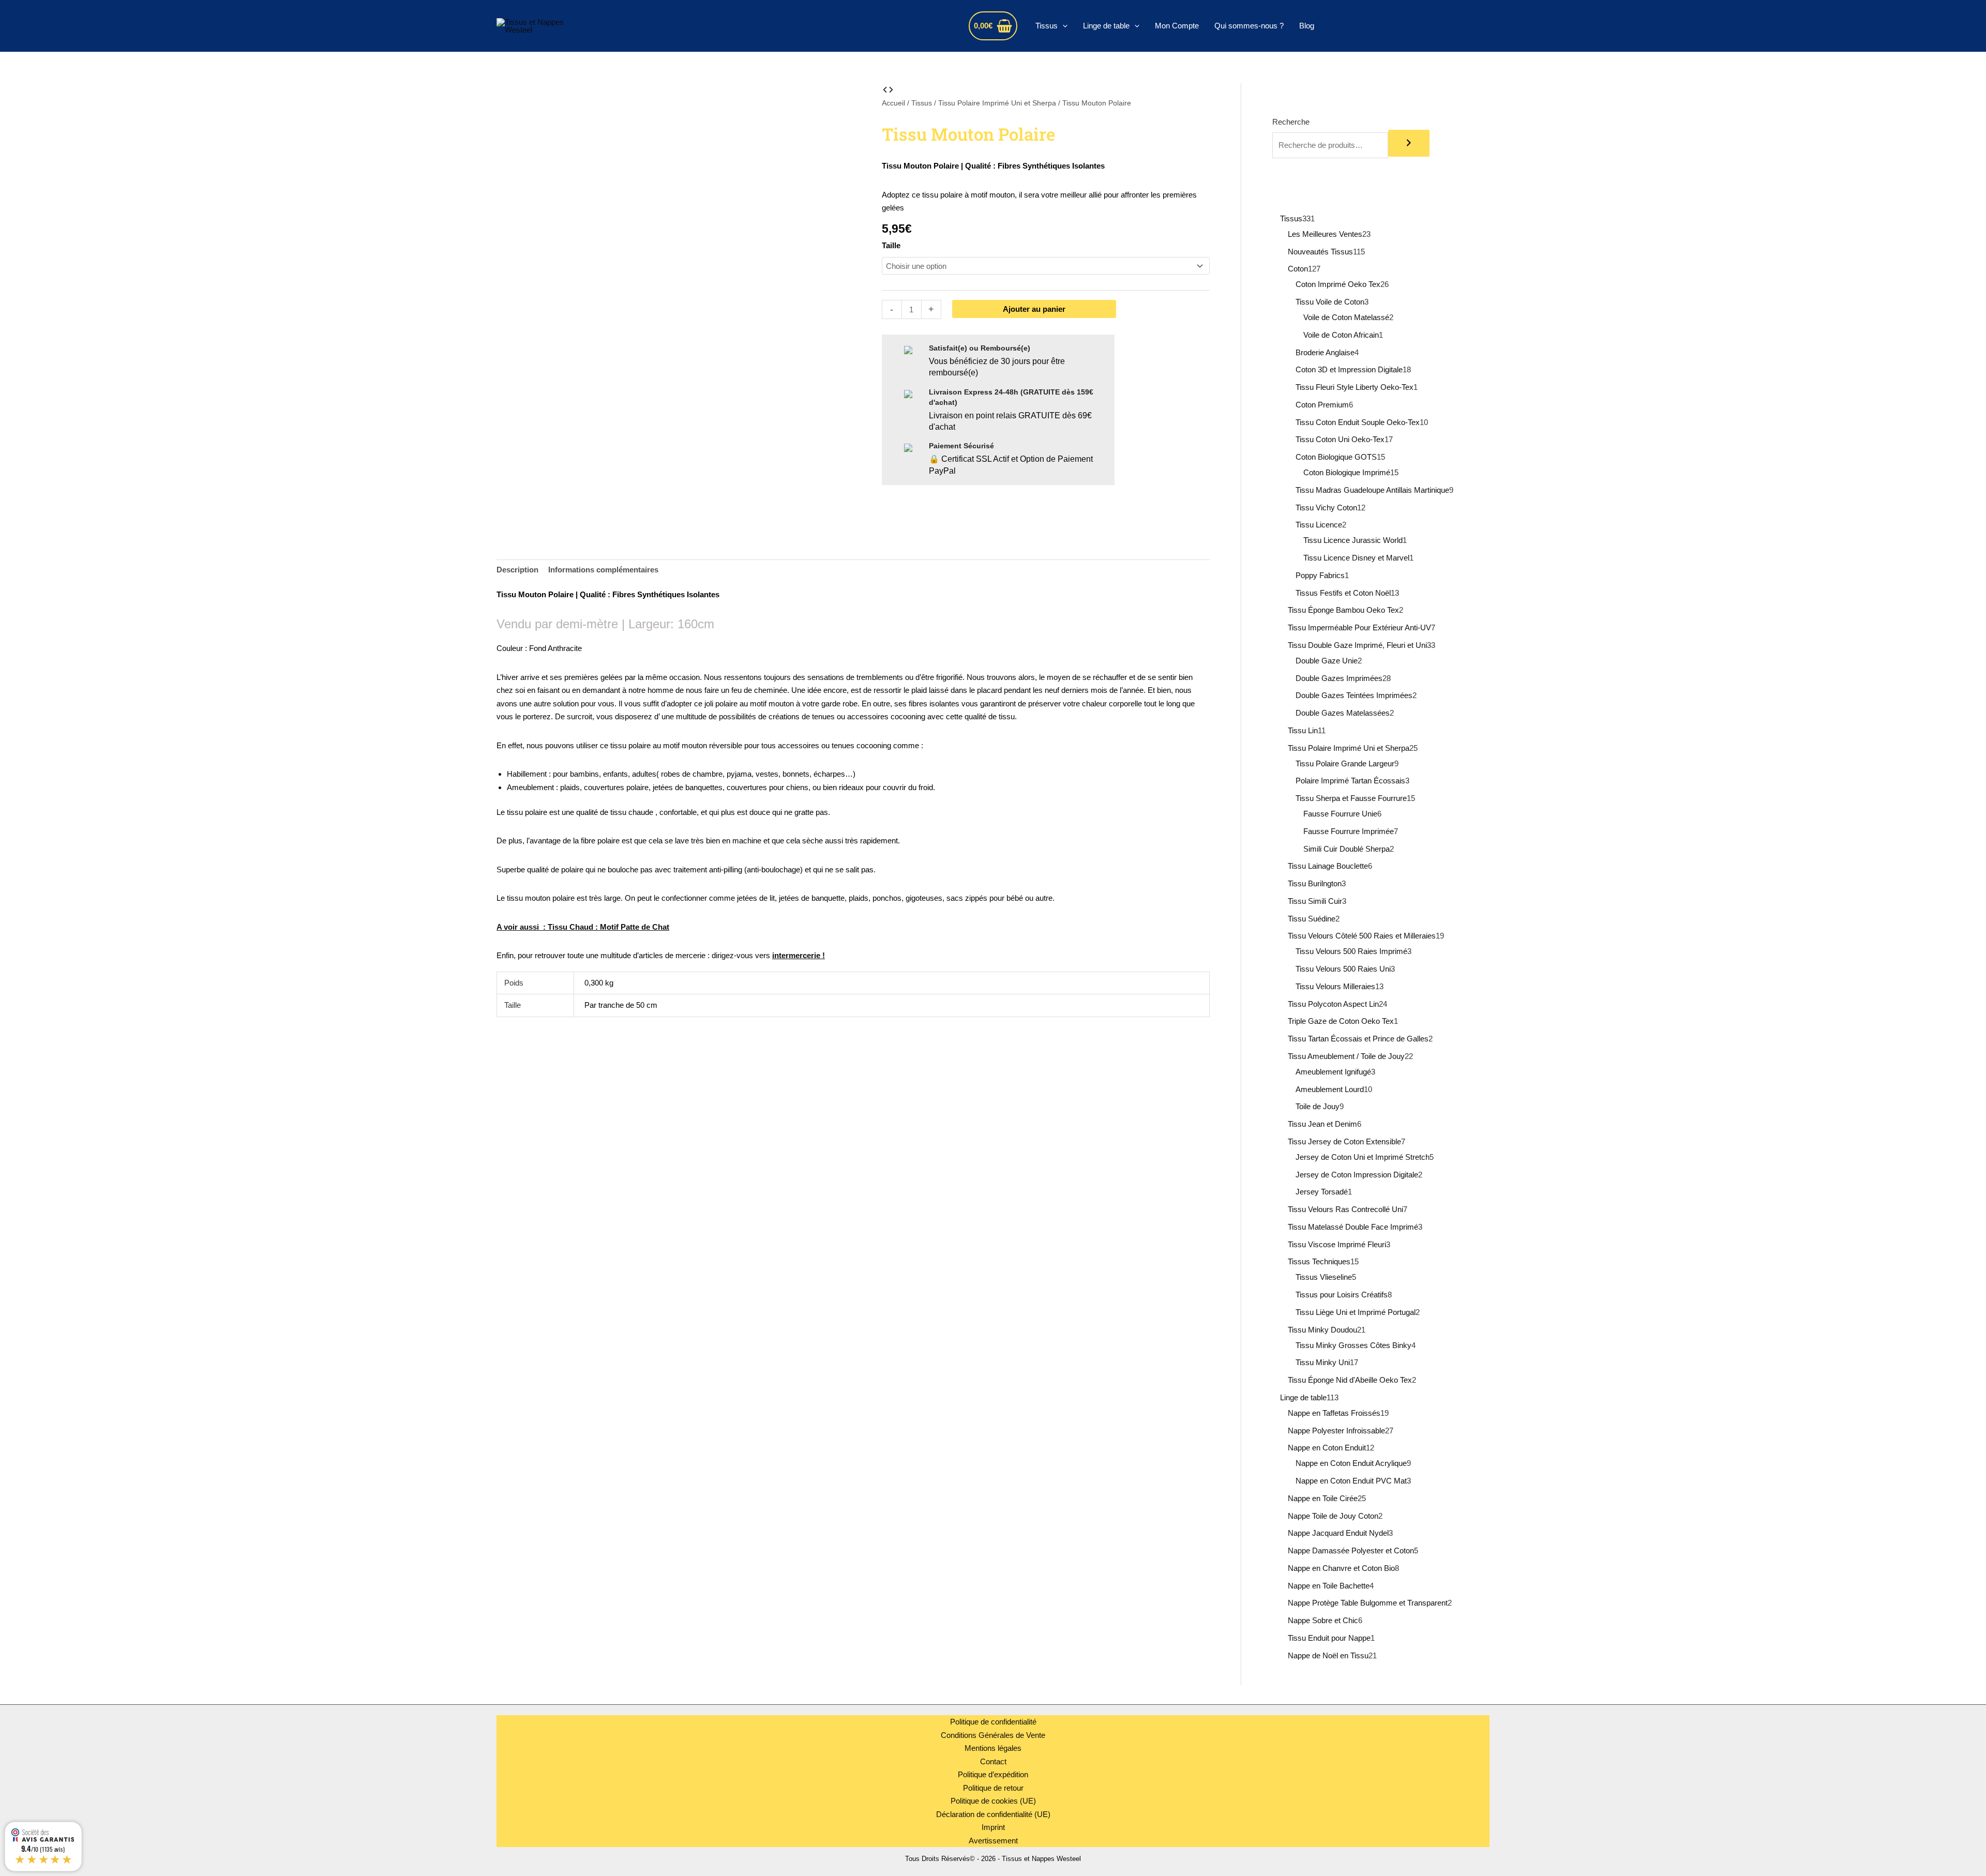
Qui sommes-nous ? (1249, 26)
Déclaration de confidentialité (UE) (993, 1814)
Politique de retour (993, 1788)
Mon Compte (1177, 26)
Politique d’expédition (993, 1774)
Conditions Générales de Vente (993, 1735)
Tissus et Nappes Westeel (687, 26)
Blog (1307, 26)
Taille (891, 245)
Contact (993, 1761)
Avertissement (993, 1841)
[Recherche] (1409, 143)
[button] (1063, 26)
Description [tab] (517, 570)
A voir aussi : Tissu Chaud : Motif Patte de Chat (583, 927)
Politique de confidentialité (993, 1722)
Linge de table (1106, 26)
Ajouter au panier (1034, 309)
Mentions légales (993, 1748)
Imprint (993, 1827)
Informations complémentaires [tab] (603, 570)
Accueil (893, 103)
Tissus (1047, 26)
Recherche (1291, 122)
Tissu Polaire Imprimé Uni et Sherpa (997, 103)
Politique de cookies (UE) (993, 1801)
